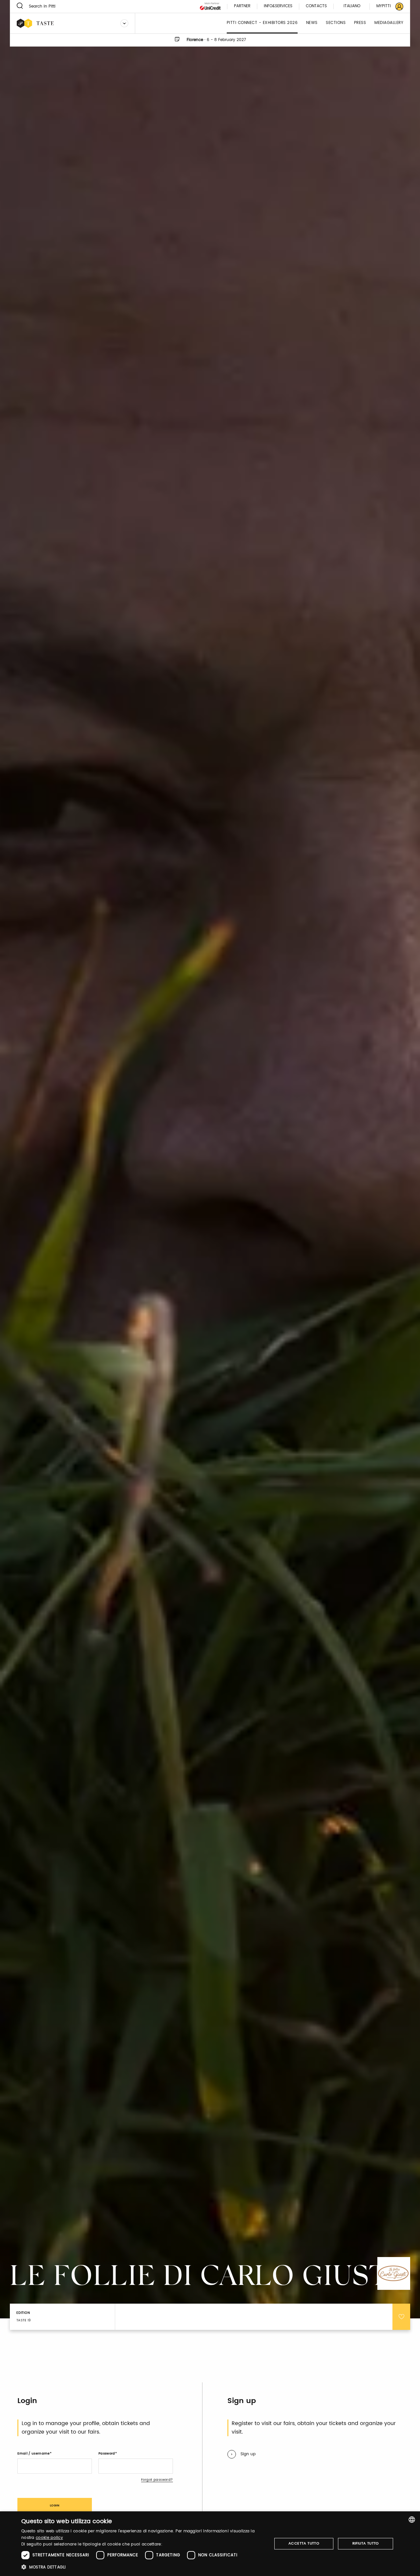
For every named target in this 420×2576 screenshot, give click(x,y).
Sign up (248, 2454)
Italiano (352, 6)
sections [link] (336, 23)
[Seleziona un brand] (124, 23)
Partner (242, 6)
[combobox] (412, 2520)
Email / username (33, 2454)
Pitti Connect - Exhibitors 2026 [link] (262, 23)
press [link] (360, 23)
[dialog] (210, 2544)
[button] (143, 2567)
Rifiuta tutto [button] (366, 2544)
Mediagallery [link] (389, 23)
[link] (386, 6)
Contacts (316, 6)
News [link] (312, 23)
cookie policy (49, 2538)
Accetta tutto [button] (304, 2544)
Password (107, 2454)
